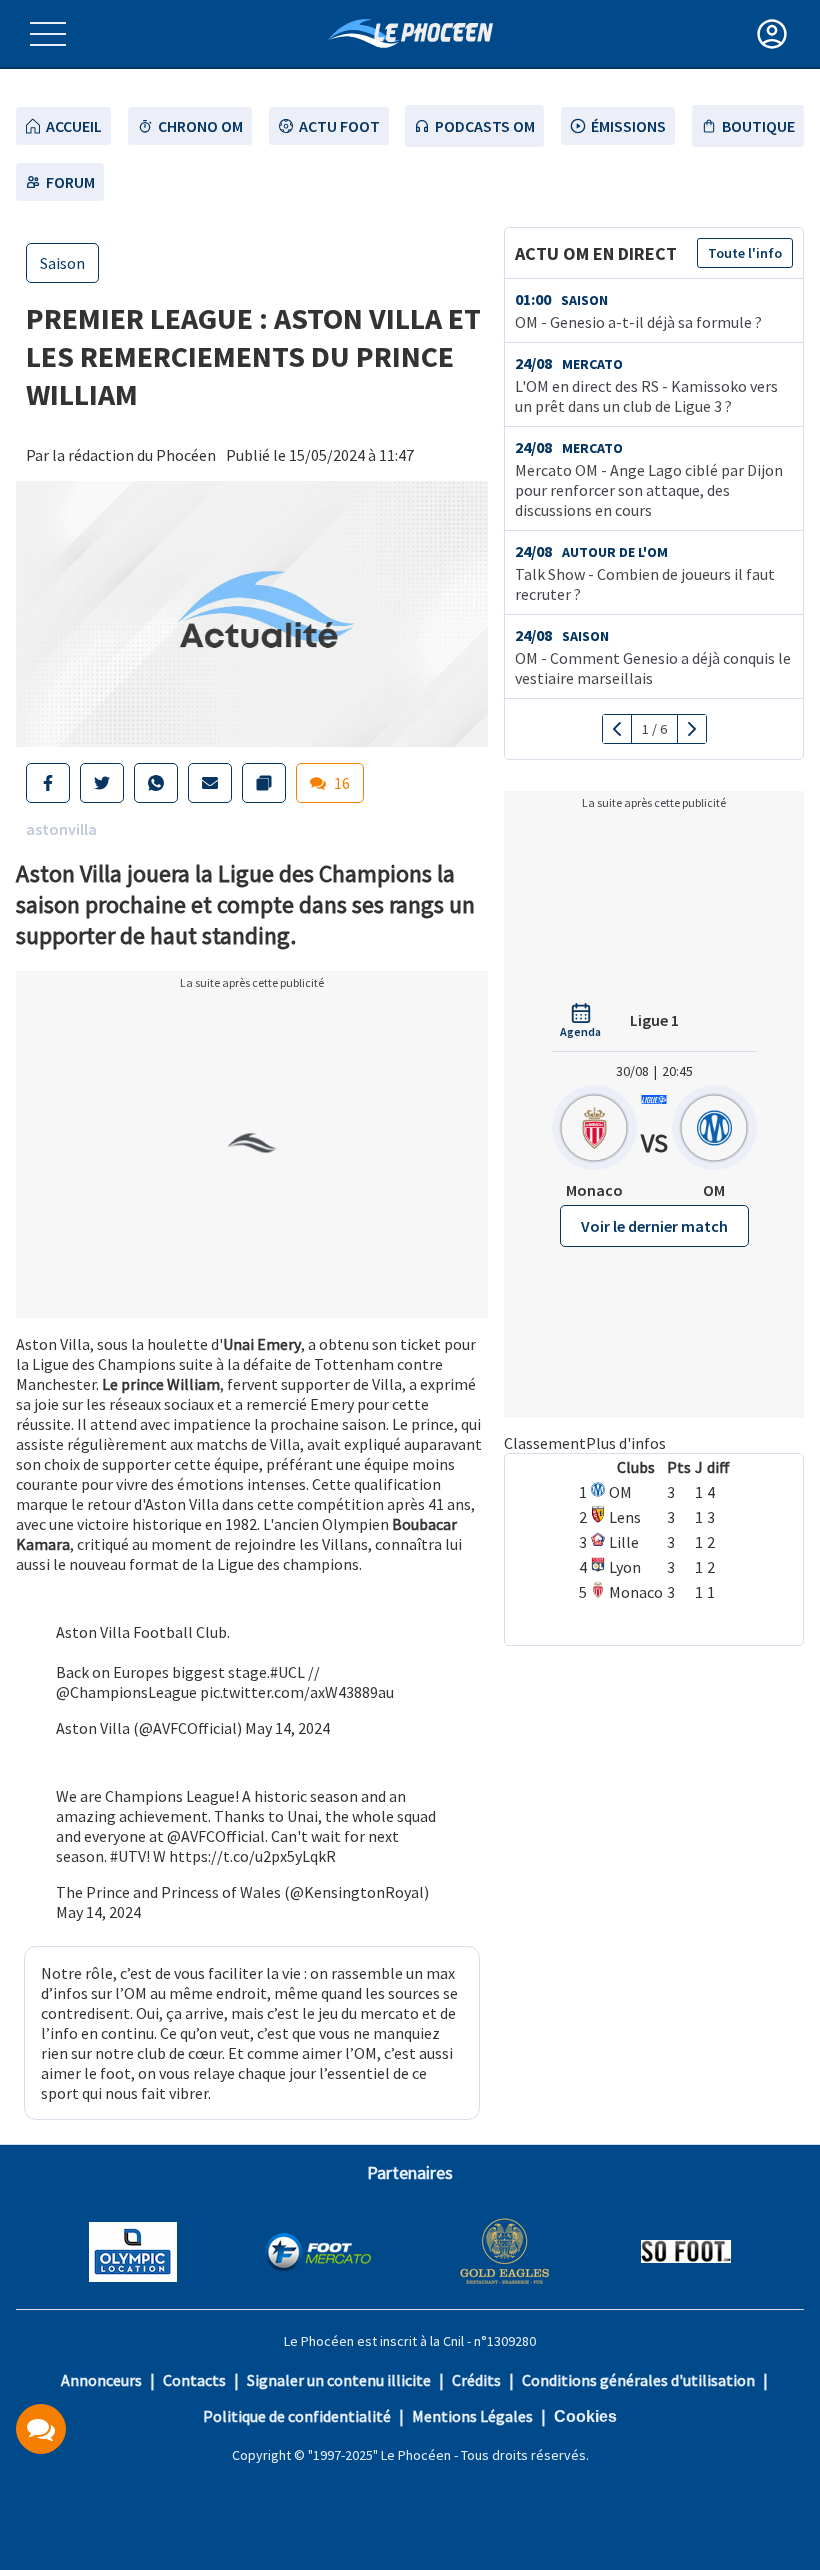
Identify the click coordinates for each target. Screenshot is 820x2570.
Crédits (476, 2380)
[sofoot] (686, 2253)
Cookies (585, 2416)
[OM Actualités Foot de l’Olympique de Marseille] (410, 33)
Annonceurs (101, 2380)
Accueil (74, 126)
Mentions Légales (472, 2416)
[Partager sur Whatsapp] (156, 783)
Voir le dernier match (654, 1226)
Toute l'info (745, 253)
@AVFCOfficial (216, 1836)
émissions (628, 126)
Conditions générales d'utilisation (638, 2380)
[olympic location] (133, 2254)
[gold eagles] (505, 2253)
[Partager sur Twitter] (102, 783)
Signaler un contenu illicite (339, 2380)
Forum (70, 182)
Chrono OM (200, 126)
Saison (62, 263)
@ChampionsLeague (126, 1692)
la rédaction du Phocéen (134, 455)
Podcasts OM (485, 126)
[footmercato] (318, 2254)
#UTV (128, 1856)
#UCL (287, 1672)
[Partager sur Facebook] (48, 783)
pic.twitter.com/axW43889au (297, 1692)
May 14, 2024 (287, 1728)
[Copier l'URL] (264, 783)
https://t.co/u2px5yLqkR (252, 1856)
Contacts (194, 2380)
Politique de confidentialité (297, 2416)
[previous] (617, 729)
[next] (691, 729)
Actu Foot (339, 126)
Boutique (758, 126)
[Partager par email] (210, 783)
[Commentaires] (41, 2429)
